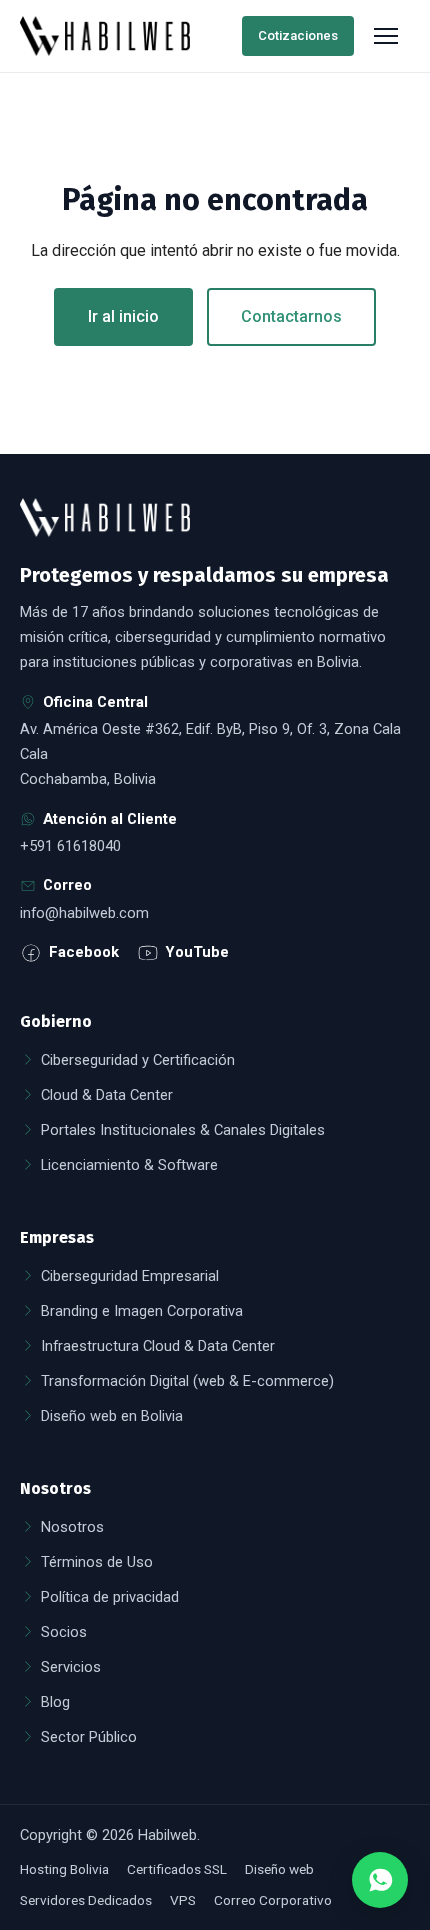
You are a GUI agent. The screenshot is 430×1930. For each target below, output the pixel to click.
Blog (55, 1702)
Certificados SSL (177, 1869)
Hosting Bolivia (64, 1869)
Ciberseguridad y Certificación (138, 1060)
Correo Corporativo (273, 1900)
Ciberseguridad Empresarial (130, 1276)
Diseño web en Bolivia (112, 1416)
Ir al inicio (123, 316)
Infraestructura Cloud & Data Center (158, 1346)
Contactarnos (291, 316)
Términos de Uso (97, 1562)
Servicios (71, 1667)
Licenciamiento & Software (129, 1165)
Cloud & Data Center (107, 1095)
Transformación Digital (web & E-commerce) (187, 1381)
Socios (64, 1632)
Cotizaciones (298, 35)
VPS (183, 1900)
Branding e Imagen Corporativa (142, 1311)
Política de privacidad (110, 1597)
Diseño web (279, 1869)
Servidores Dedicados (86, 1900)
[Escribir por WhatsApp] (380, 1880)
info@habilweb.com (84, 913)
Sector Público (89, 1737)
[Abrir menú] (388, 36)
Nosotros (72, 1527)
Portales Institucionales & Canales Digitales (183, 1130)
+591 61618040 (70, 846)
